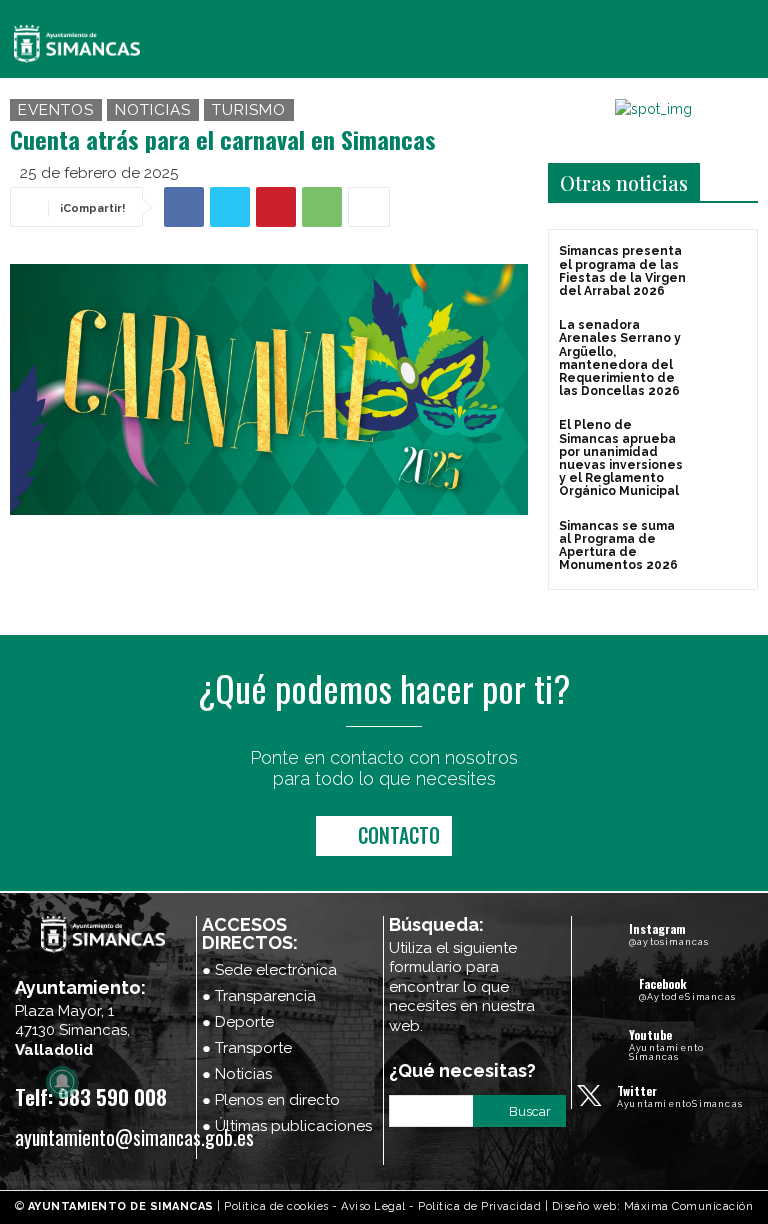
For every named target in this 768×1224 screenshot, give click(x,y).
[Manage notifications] (62, 1082)
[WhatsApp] (322, 207)
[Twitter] (230, 207)
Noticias (153, 110)
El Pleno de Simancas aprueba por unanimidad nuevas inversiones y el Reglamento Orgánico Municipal (621, 458)
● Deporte (238, 1022)
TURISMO (249, 110)
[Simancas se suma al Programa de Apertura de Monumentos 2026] (722, 544)
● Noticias (237, 1074)
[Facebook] (184, 207)
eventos (56, 110)
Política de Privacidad (479, 1206)
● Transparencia (259, 996)
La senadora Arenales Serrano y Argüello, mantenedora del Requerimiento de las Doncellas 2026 (620, 358)
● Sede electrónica (269, 970)
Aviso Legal (373, 1206)
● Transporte (247, 1048)
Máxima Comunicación (689, 1206)
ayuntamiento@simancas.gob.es (134, 1137)
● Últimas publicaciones (287, 1126)
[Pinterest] (276, 207)
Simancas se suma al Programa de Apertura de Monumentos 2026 (618, 546)
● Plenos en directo (271, 1100)
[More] (369, 207)
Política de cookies (276, 1206)
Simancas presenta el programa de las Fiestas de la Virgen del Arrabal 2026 (622, 271)
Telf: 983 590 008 (91, 1096)
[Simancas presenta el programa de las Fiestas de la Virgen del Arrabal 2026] (722, 269)
